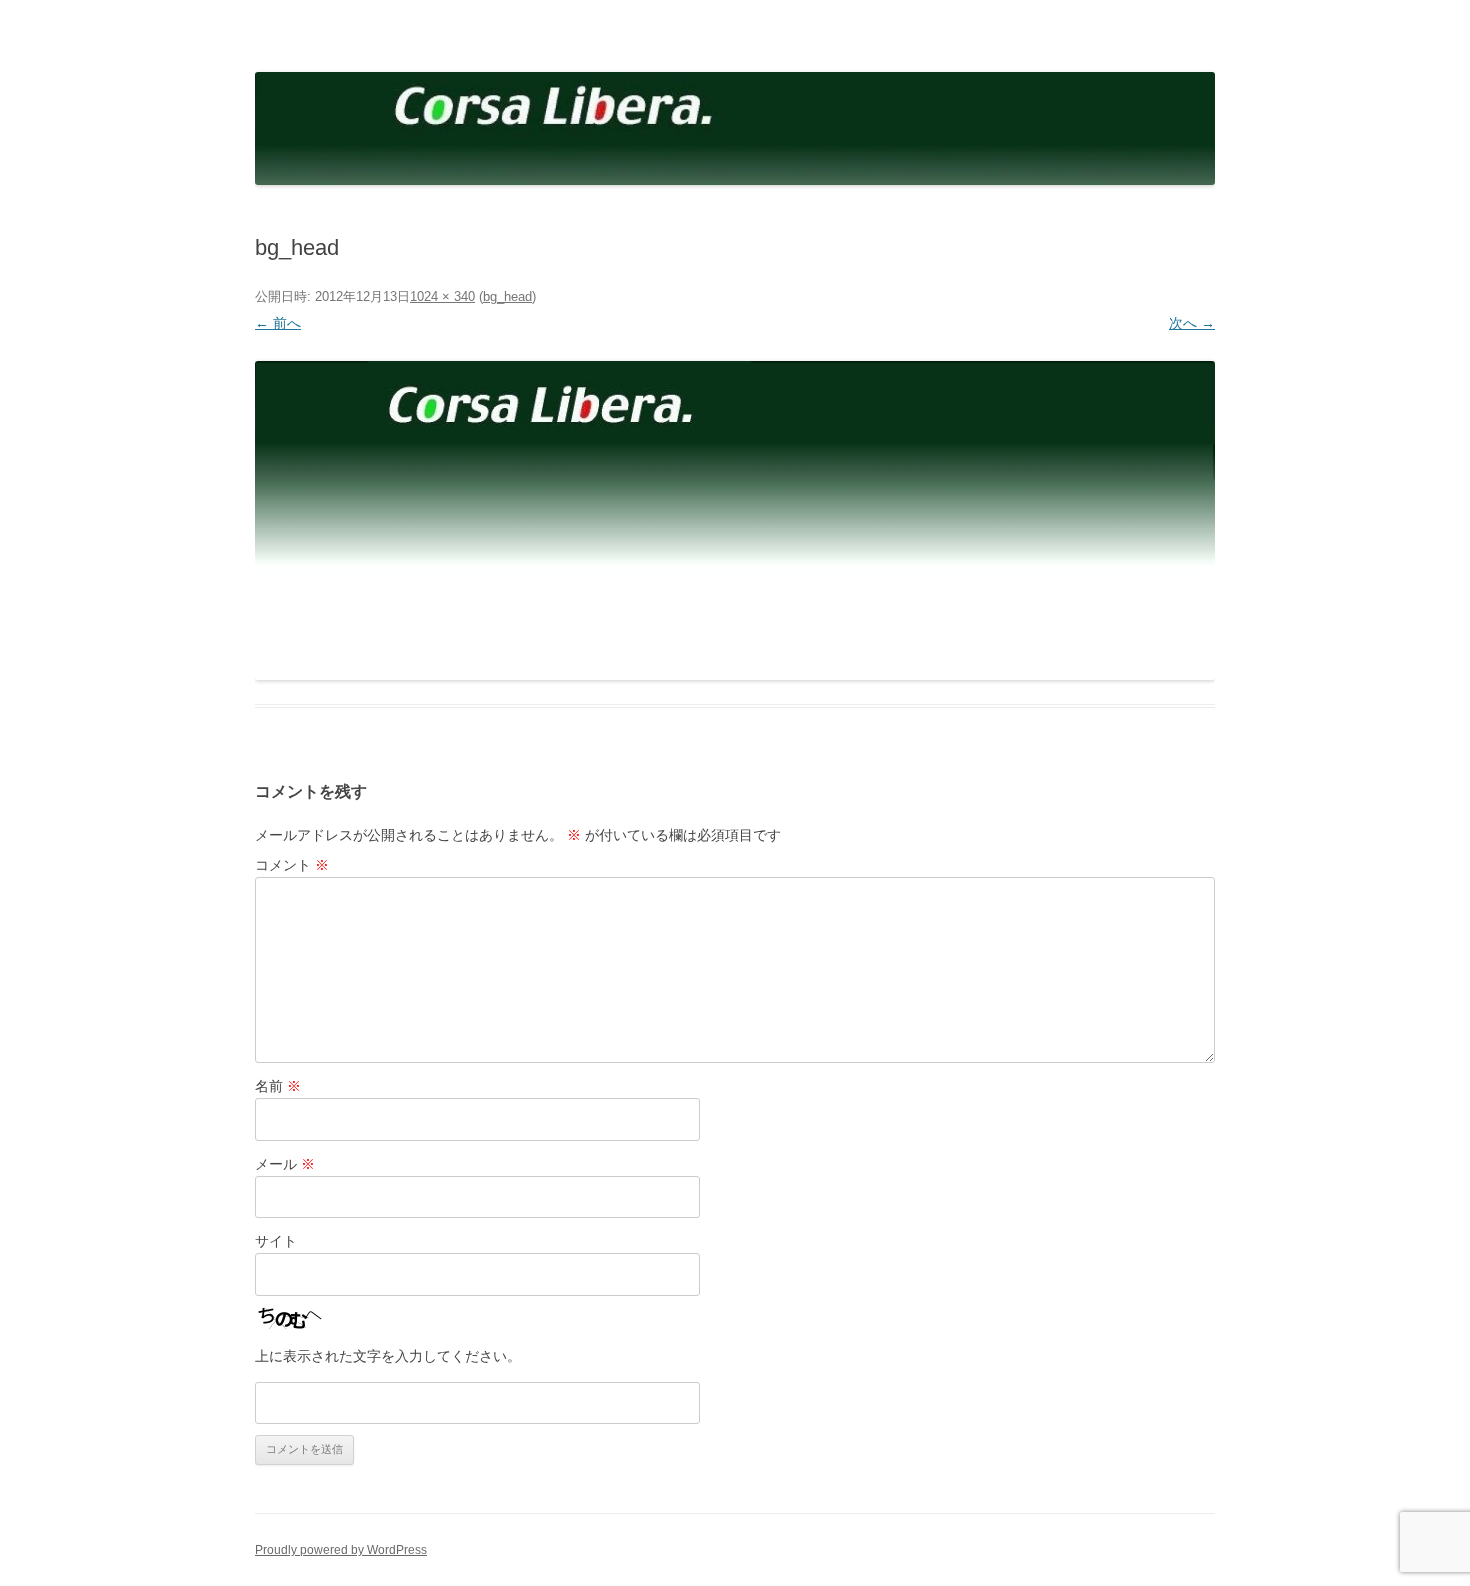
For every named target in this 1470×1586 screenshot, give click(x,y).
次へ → (1192, 323)
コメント (292, 865)
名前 (278, 1086)
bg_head (507, 296)
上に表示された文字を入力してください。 (388, 1356)
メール (285, 1164)
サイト (276, 1241)
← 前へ (278, 323)
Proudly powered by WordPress (341, 1550)
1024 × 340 (442, 296)
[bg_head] (735, 520)
